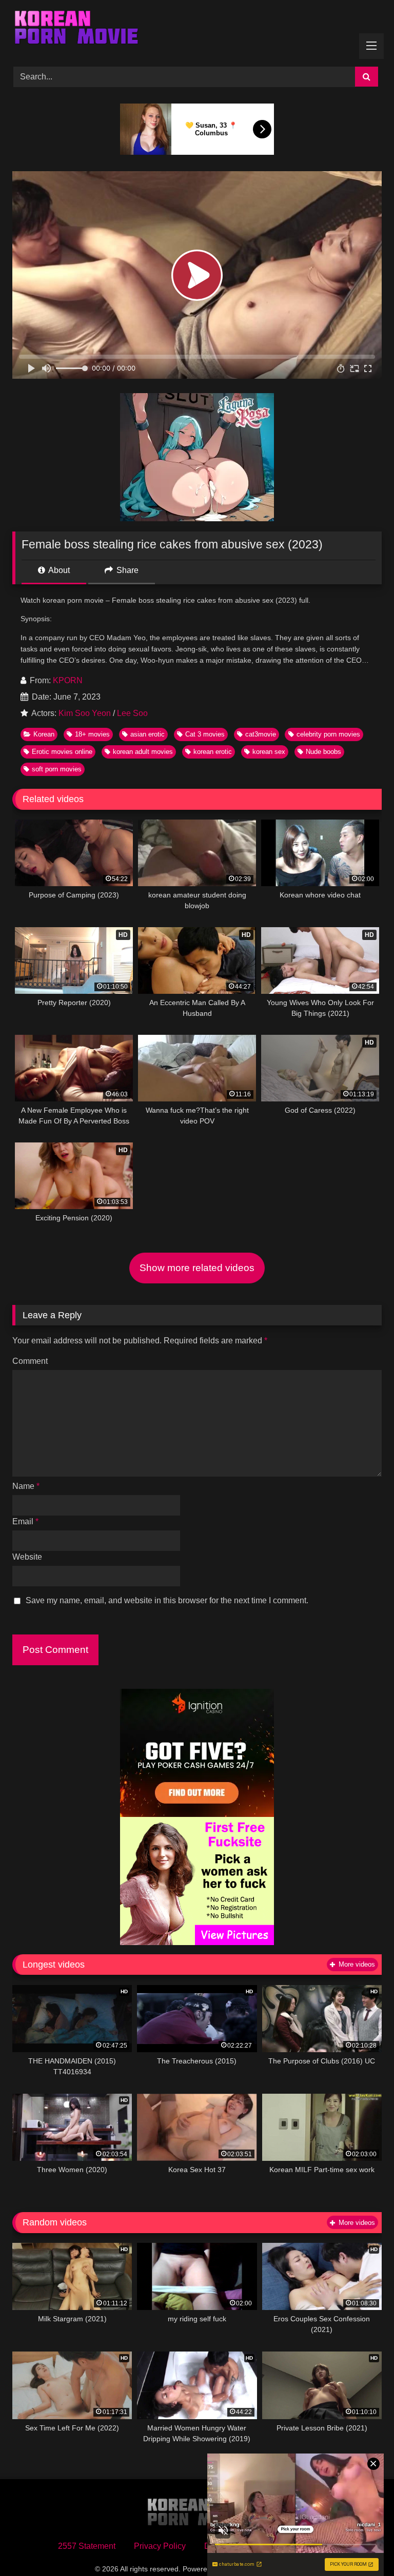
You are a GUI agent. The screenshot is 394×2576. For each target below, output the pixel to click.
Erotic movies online (62, 752)
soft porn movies (57, 769)
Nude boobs (323, 752)
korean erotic (213, 752)
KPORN (68, 680)
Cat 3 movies (205, 734)
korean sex (269, 752)
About (58, 570)
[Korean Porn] (197, 30)
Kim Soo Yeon (85, 713)
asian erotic (147, 734)
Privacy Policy (160, 2546)
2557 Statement (87, 2546)
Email (25, 1521)
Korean (44, 734)
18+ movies (92, 734)
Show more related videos (197, 1268)
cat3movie (261, 734)
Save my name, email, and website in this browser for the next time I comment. (167, 1600)
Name (26, 1486)
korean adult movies (143, 752)
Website (27, 1557)
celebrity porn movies (328, 734)
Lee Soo (132, 713)
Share (126, 570)
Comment (30, 1361)
